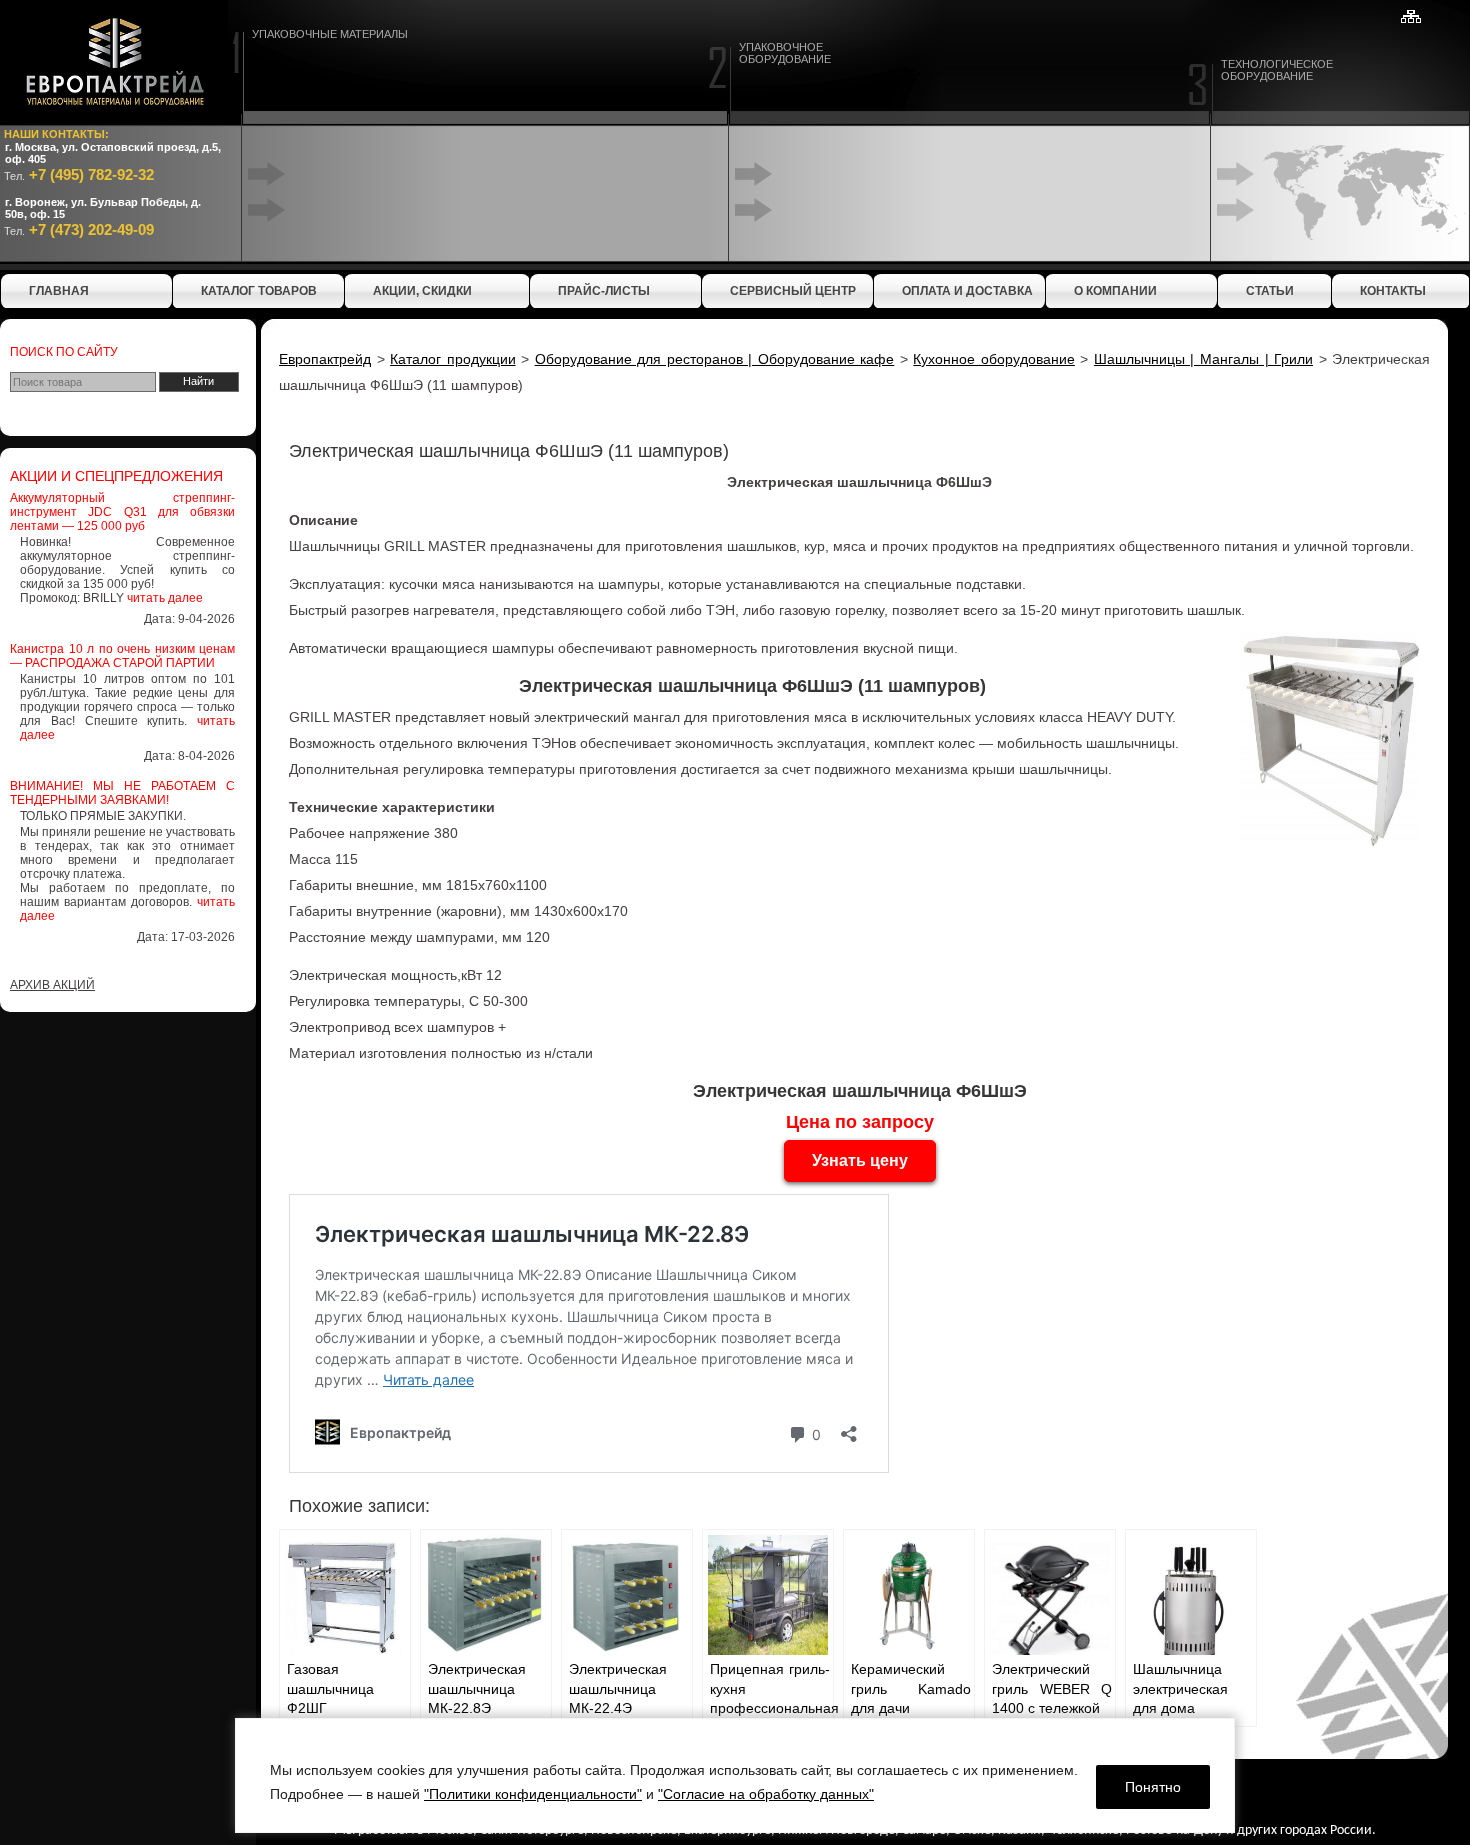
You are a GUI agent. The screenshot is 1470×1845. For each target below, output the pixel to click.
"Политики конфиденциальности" (533, 1794)
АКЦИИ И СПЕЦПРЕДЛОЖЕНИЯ (116, 476)
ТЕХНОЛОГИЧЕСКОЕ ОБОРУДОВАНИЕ (1277, 70)
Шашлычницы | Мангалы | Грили (1203, 359)
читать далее (165, 598)
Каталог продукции (453, 359)
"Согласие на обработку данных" (766, 1794)
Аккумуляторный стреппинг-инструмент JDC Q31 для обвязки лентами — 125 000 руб (122, 512)
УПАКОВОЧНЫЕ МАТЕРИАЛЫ (330, 34)
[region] (735, 1775)
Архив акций (52, 985)
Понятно (1153, 1787)
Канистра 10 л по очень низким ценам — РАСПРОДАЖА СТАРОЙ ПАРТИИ (122, 656)
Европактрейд (325, 359)
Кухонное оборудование (994, 359)
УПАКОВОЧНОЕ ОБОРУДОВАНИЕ (785, 53)
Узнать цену (860, 1160)
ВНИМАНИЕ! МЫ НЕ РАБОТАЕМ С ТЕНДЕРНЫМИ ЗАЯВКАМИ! (122, 793)
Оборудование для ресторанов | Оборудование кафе (715, 359)
